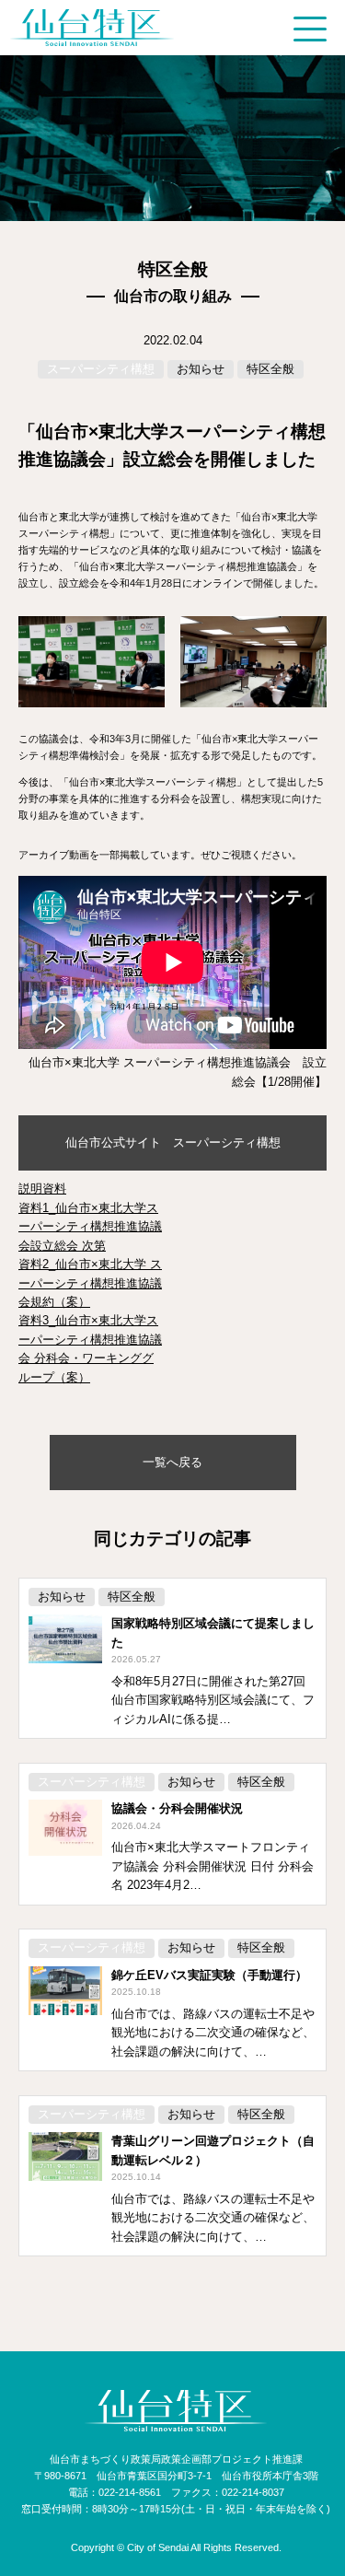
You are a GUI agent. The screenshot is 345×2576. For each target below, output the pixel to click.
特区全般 (270, 369)
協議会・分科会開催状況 (177, 1808)
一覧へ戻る (172, 1462)
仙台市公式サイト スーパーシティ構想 (173, 1142)
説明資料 (42, 1189)
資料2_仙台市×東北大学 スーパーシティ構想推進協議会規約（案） (90, 1283)
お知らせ (201, 369)
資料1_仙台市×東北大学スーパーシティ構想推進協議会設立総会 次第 (90, 1227)
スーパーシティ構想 (101, 369)
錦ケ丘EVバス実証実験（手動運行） (209, 1975)
